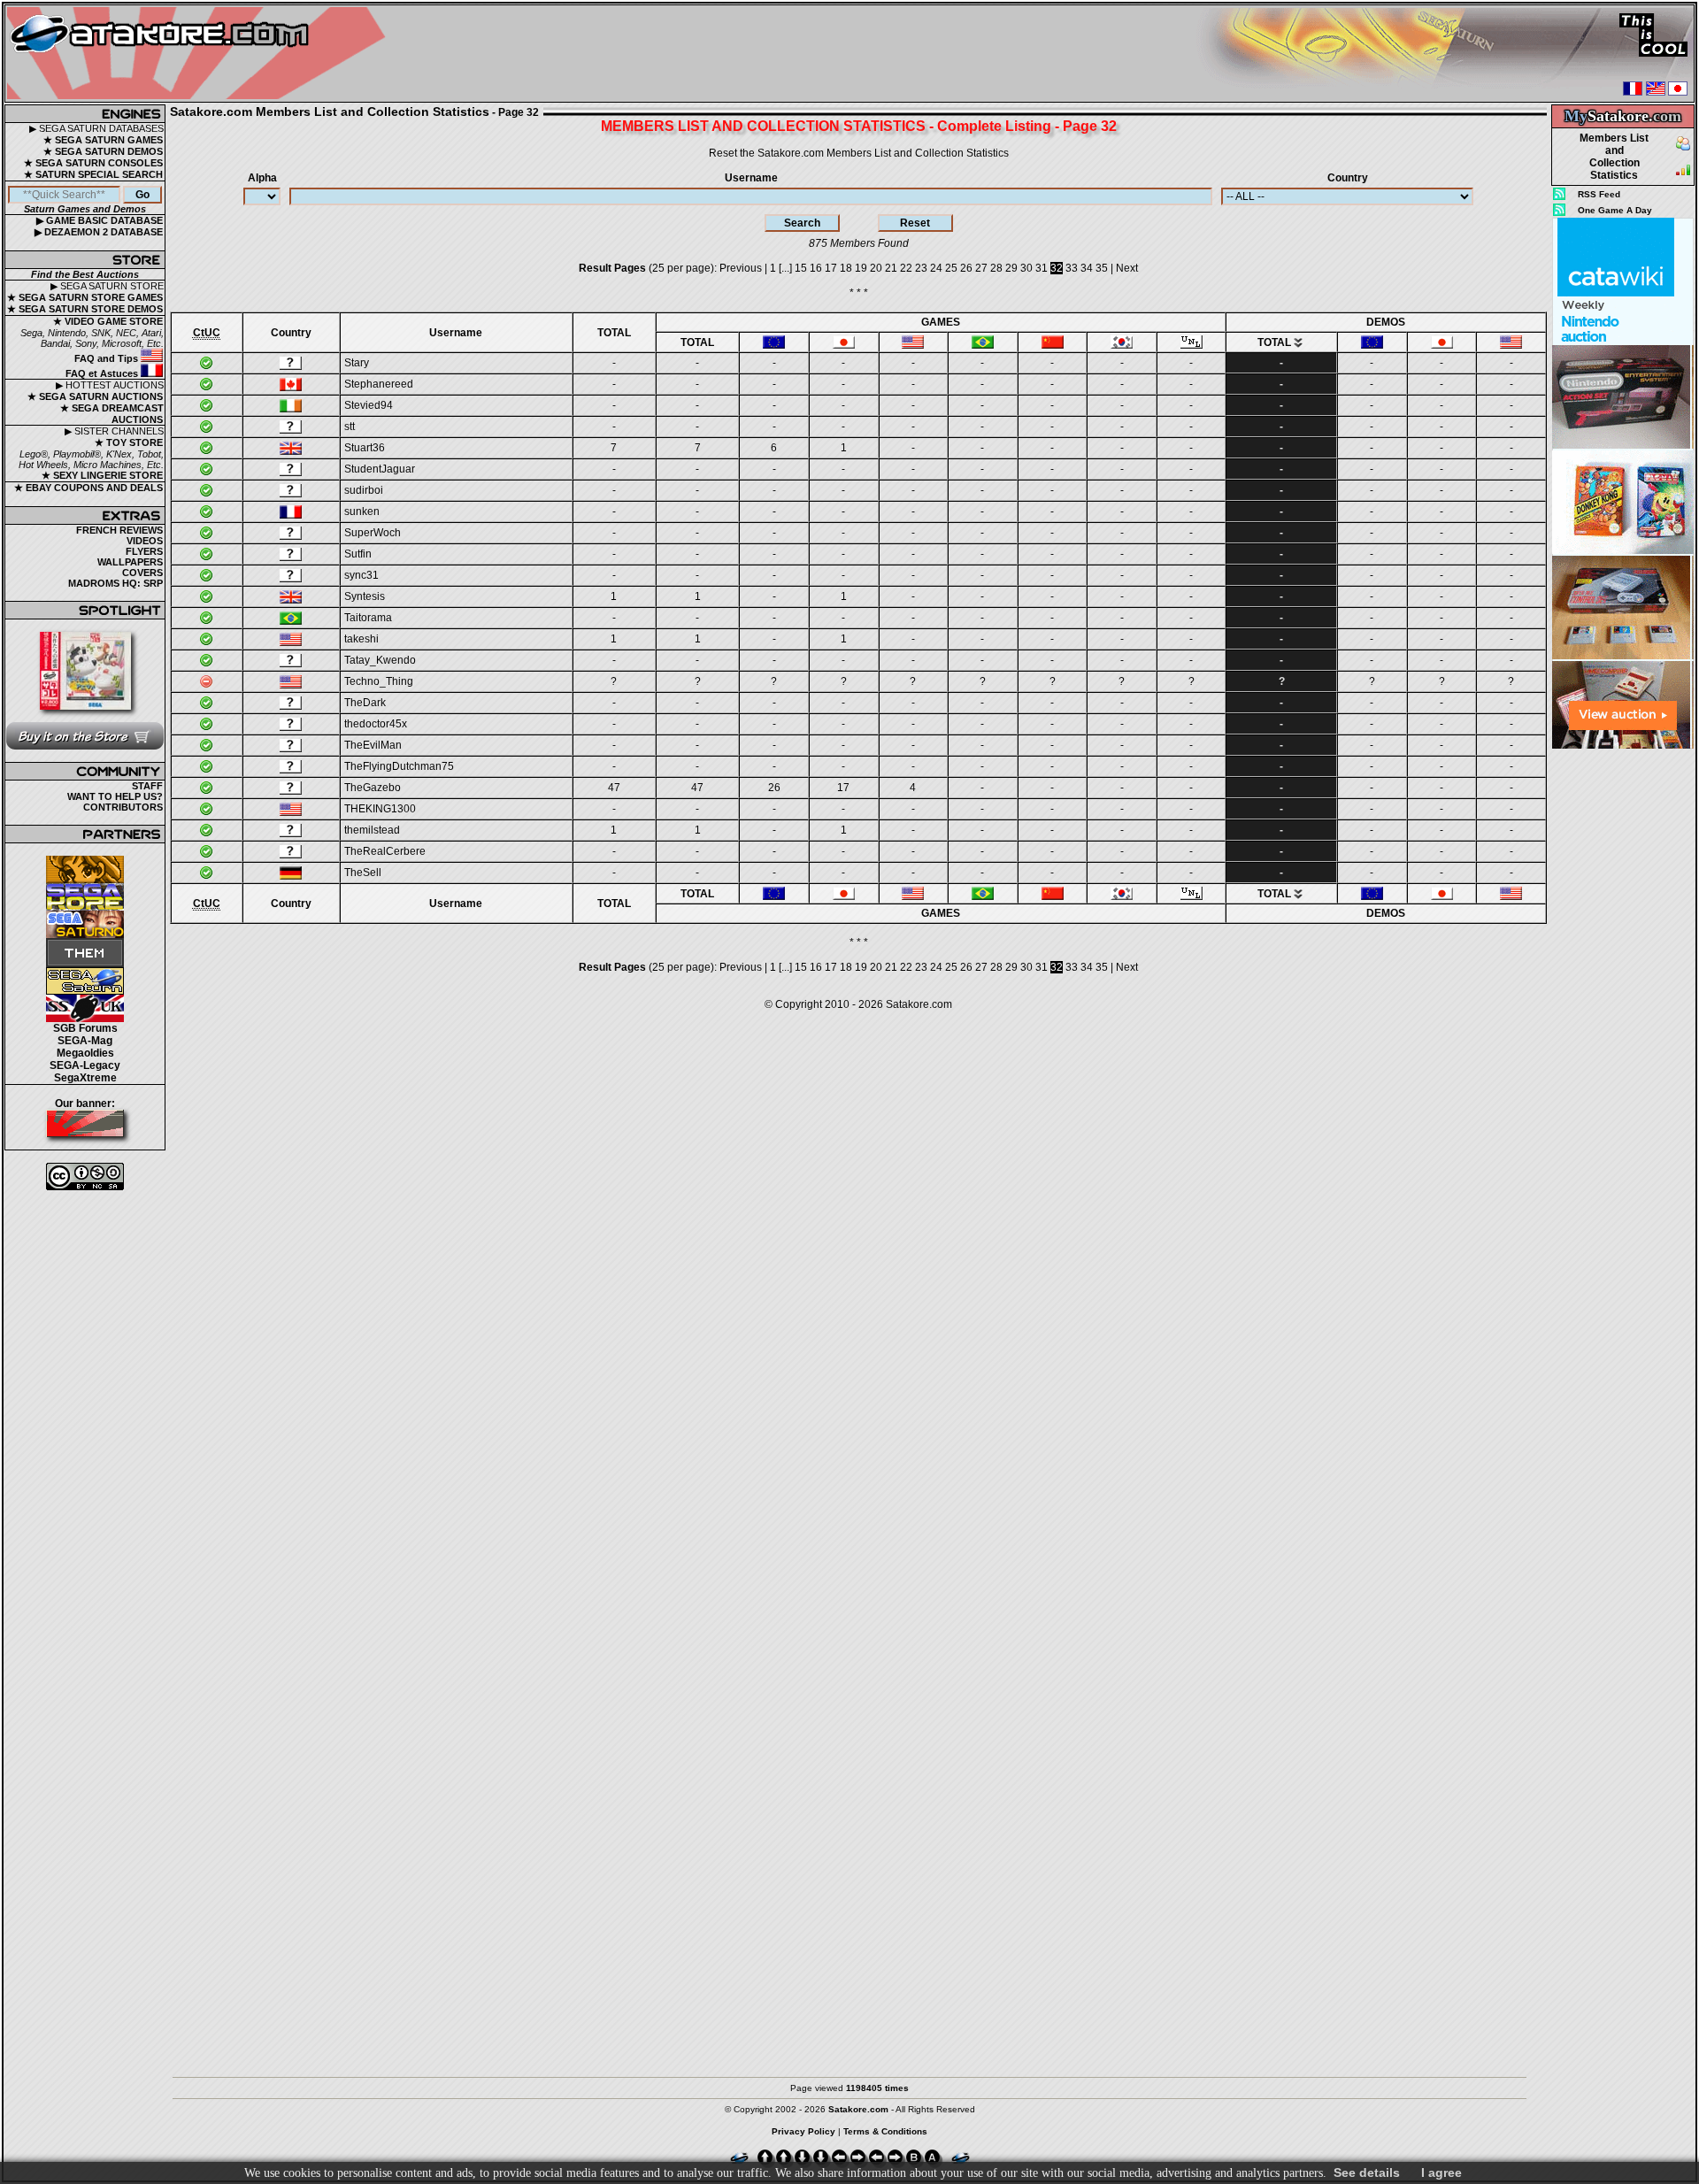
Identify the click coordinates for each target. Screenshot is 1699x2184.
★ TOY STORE (129, 442)
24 (936, 268)
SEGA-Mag (85, 1041)
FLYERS (144, 551)
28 (996, 268)
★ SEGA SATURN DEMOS (103, 151)
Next (1127, 268)
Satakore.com (919, 1004)
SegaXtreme (85, 1078)
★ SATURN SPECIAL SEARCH (93, 174)
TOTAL (614, 333)
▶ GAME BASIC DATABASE (100, 220)
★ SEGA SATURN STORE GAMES (85, 297)
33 (1072, 268)
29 (1011, 268)
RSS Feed (1599, 194)
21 (891, 268)
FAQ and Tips (108, 358)
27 (981, 268)
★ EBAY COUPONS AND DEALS (88, 488)
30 (1026, 268)
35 (1102, 268)
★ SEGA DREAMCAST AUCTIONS (112, 414)
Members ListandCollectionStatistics (1614, 157)
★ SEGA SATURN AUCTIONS (95, 396)
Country (1348, 178)
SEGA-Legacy (85, 1065)
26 (966, 268)
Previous (741, 268)
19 (861, 268)
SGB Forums (85, 1028)
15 (801, 268)
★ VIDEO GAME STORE (108, 321)
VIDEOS (145, 541)
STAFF (147, 786)
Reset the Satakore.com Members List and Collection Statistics (859, 153)
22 (906, 268)
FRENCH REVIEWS (119, 530)
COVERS (142, 573)
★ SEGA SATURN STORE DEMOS (85, 309)
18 (846, 268)
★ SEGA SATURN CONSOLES (93, 163)
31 (1042, 268)
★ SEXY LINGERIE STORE (102, 475)
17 (831, 268)
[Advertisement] (1623, 1014)
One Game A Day (1615, 210)
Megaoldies (85, 1053)
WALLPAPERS (130, 562)
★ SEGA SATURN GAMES (103, 140)
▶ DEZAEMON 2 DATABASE (99, 232)
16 (816, 268)
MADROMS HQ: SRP (115, 583)
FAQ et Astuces (103, 373)
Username (751, 178)
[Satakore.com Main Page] (200, 54)
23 (921, 268)
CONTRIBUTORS (123, 807)
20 (876, 268)
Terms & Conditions (885, 2131)
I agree (1441, 2172)
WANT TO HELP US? (115, 796)
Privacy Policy (803, 2131)
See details (1367, 2172)
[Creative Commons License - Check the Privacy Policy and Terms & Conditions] (85, 1177)
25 (951, 268)
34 (1087, 268)
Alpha (262, 178)
